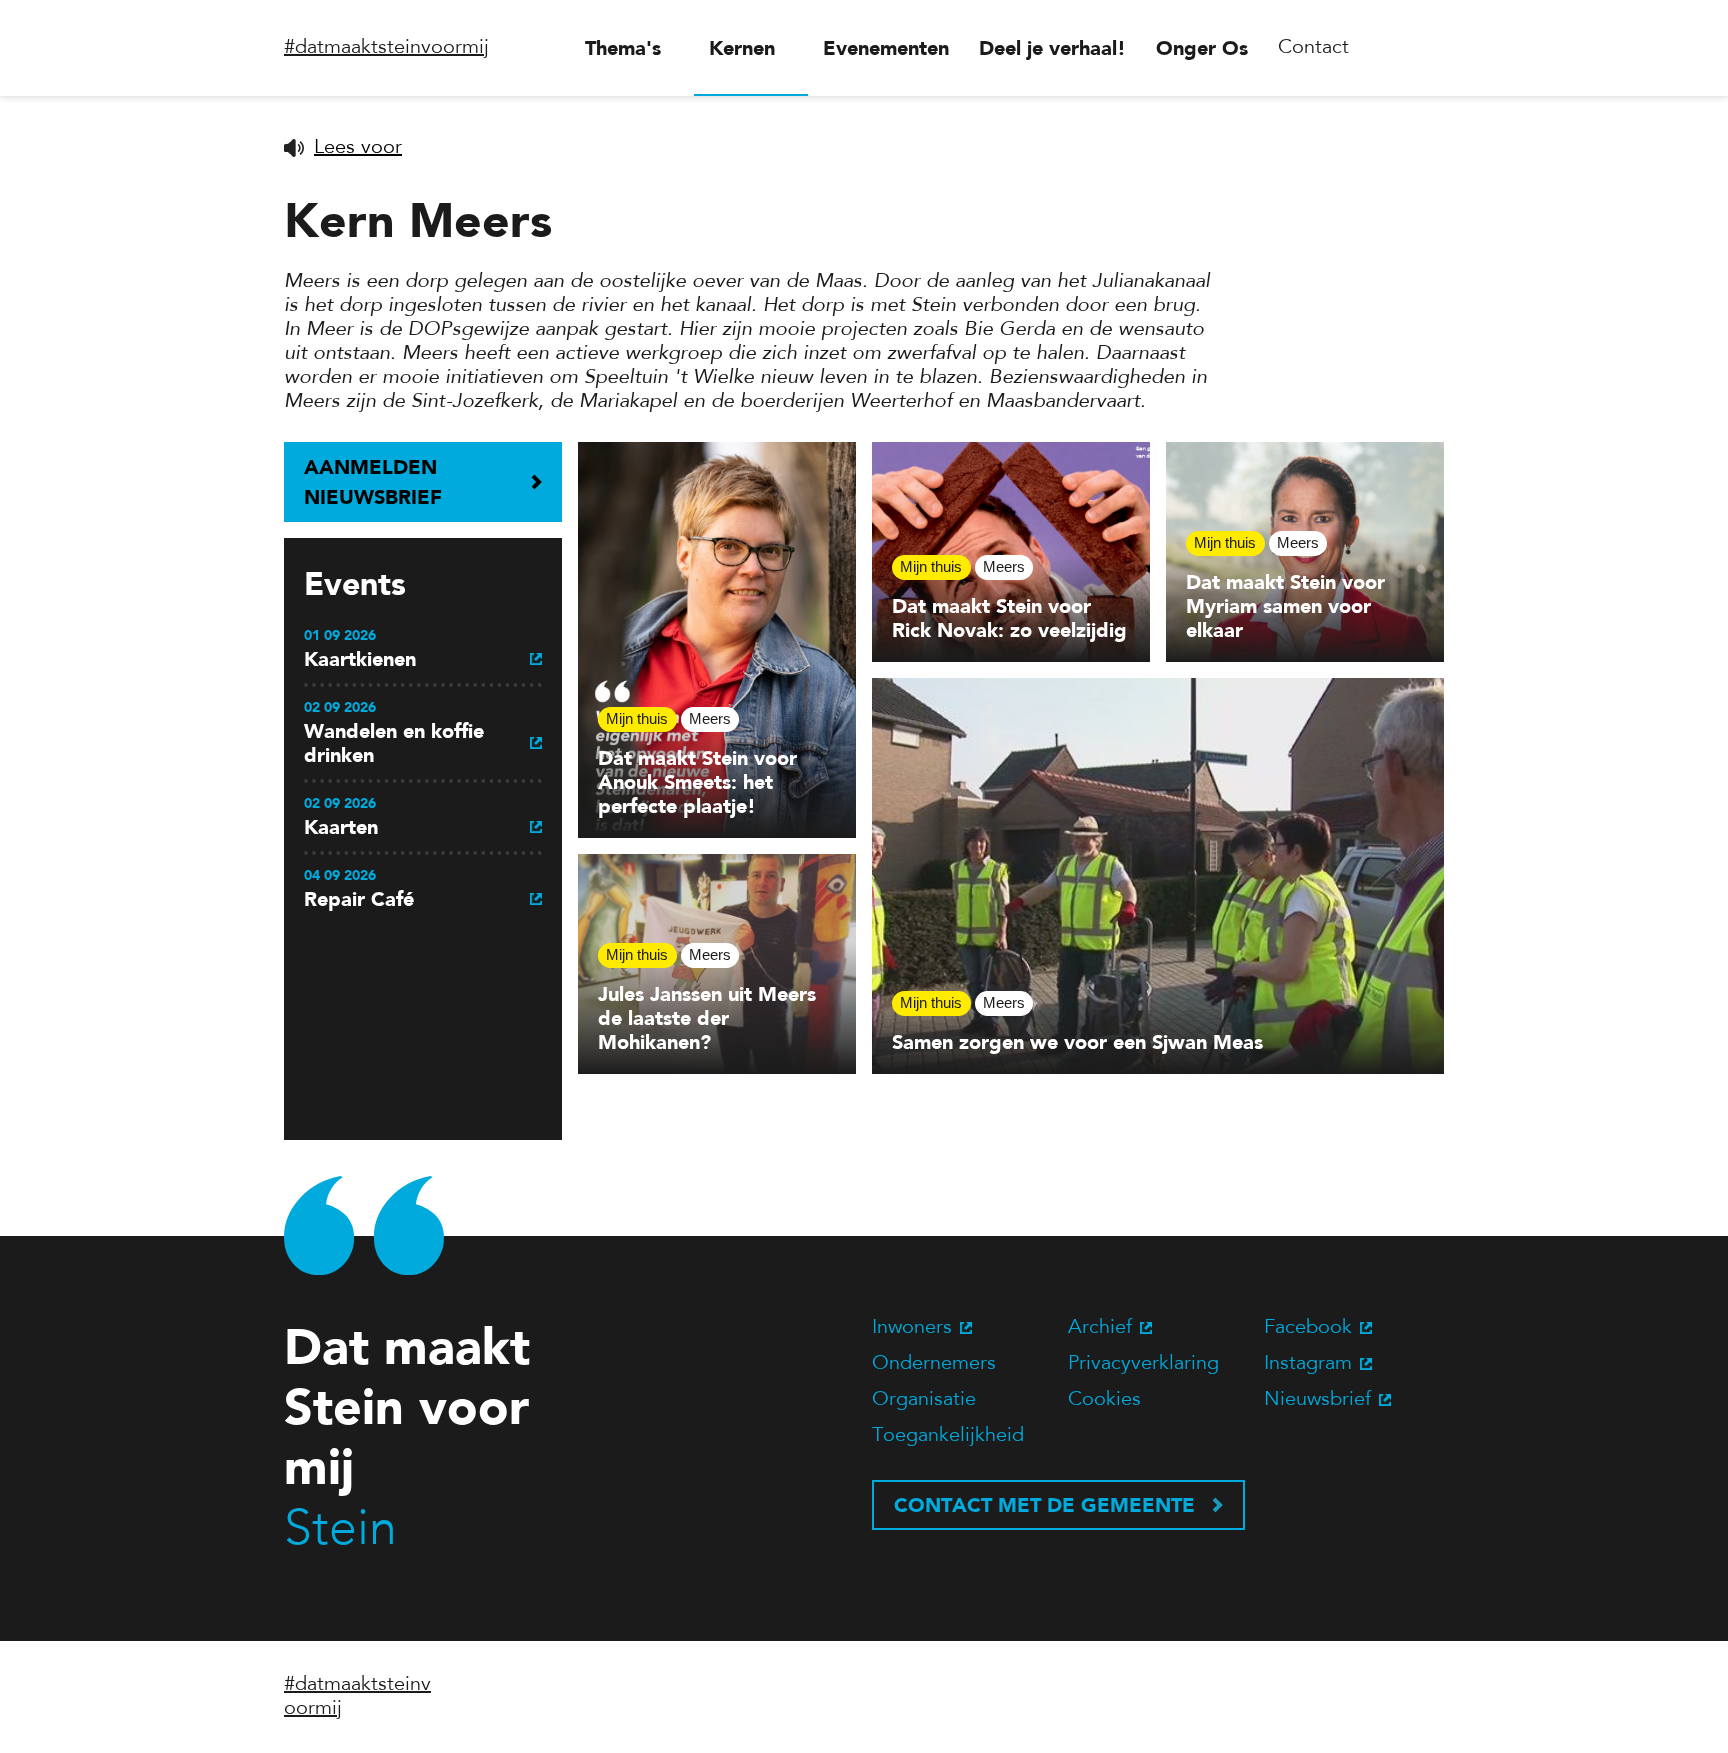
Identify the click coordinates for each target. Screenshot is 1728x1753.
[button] (343, 148)
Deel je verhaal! (1052, 48)
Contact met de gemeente (1044, 1505)
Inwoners (912, 1328)
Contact (1313, 48)
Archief (1100, 1328)
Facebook (1308, 1328)
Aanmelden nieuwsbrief (373, 482)
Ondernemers (934, 1364)
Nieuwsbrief (1317, 1400)
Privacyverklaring (1143, 1364)
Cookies (1104, 1400)
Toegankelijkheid (948, 1436)
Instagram (1308, 1364)
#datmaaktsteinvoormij (386, 48)
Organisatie (924, 1400)
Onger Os (1202, 48)
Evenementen (886, 48)
